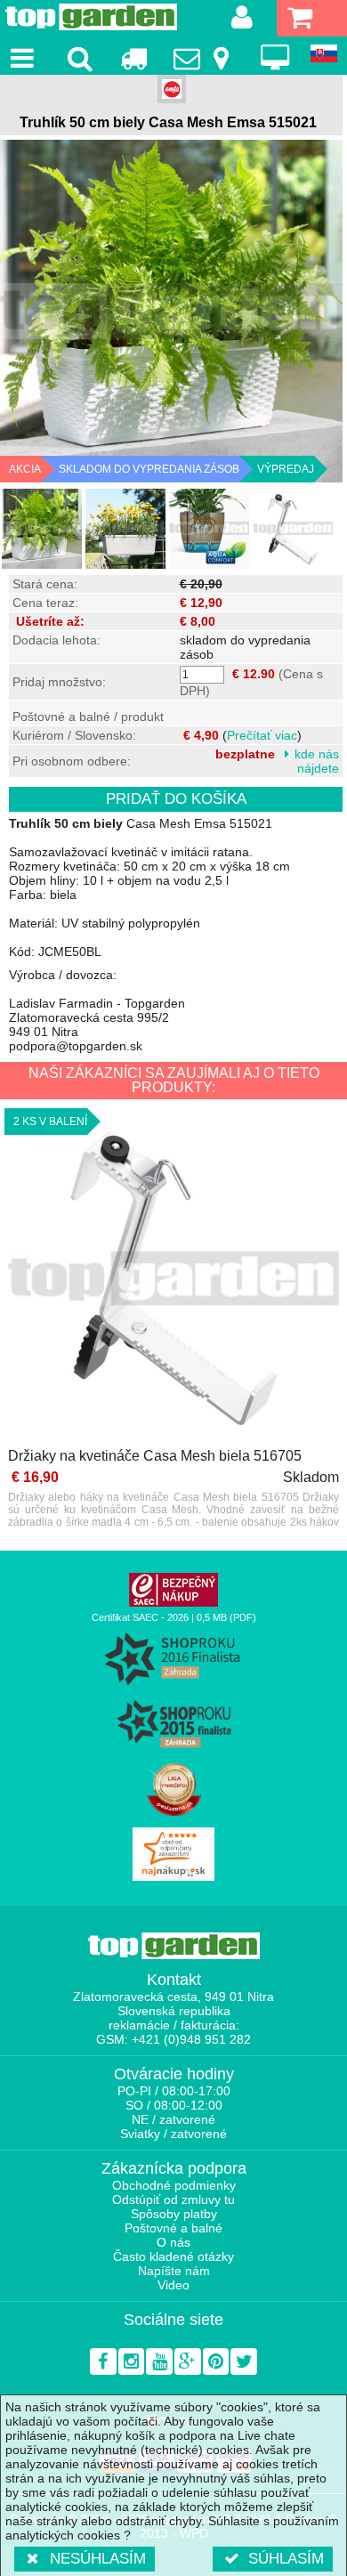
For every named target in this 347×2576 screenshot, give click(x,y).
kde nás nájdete (317, 761)
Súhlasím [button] (286, 2559)
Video (173, 2285)
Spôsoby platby (174, 2214)
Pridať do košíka (176, 799)
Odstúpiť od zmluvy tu (173, 2199)
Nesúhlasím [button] (98, 2559)
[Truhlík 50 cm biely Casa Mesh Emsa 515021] (42, 529)
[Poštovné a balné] (133, 58)
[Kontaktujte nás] (204, 58)
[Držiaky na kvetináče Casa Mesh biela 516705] (173, 1280)
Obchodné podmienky (174, 2185)
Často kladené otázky (173, 2256)
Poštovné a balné (173, 2228)
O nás (173, 2242)
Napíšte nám (174, 2271)
